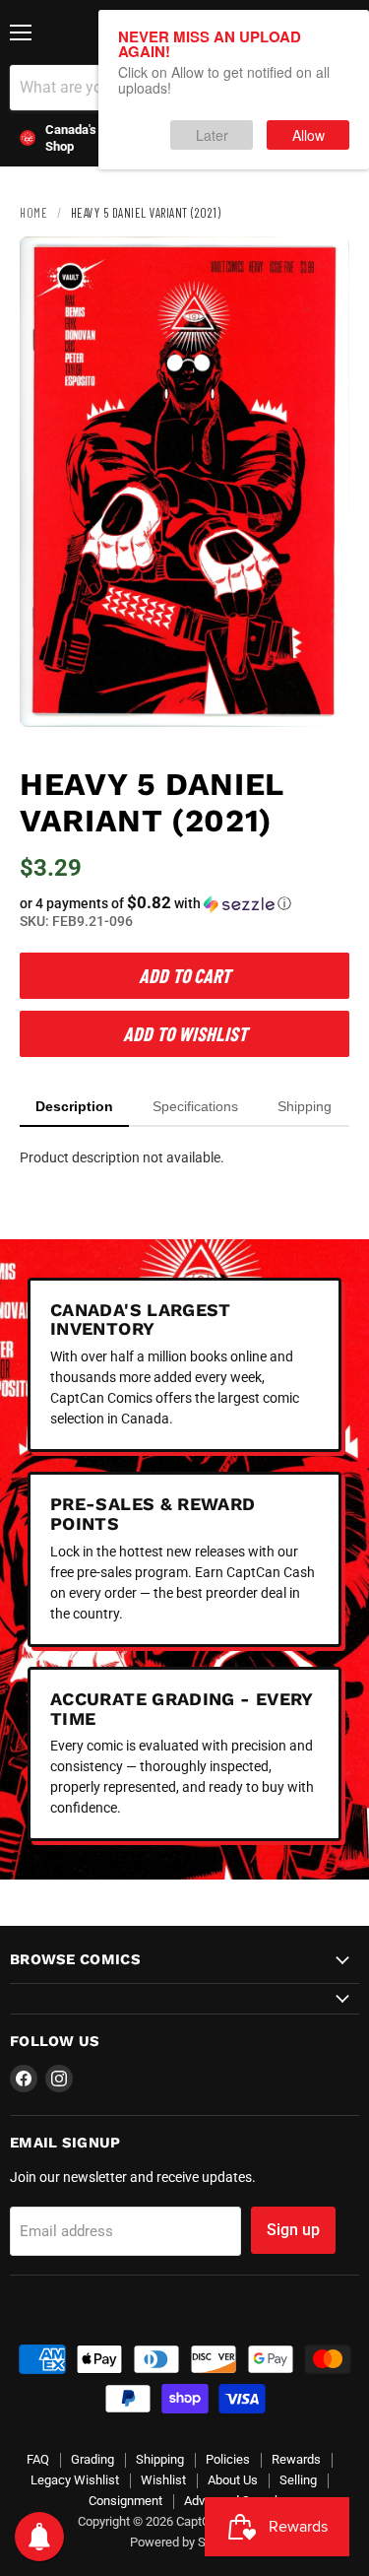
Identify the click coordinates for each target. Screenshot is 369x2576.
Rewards (296, 2459)
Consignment (125, 2501)
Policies (228, 2459)
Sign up (293, 2230)
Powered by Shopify (185, 2542)
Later (212, 135)
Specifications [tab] (195, 1106)
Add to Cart (184, 975)
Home (33, 213)
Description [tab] (74, 1106)
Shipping (160, 2459)
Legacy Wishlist (75, 2480)
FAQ (38, 2459)
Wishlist (163, 2480)
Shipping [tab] (305, 1106)
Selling (298, 2480)
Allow (308, 135)
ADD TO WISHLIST (185, 1033)
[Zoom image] (318, 695)
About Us (233, 2480)
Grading (92, 2459)
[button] (184, 903)
